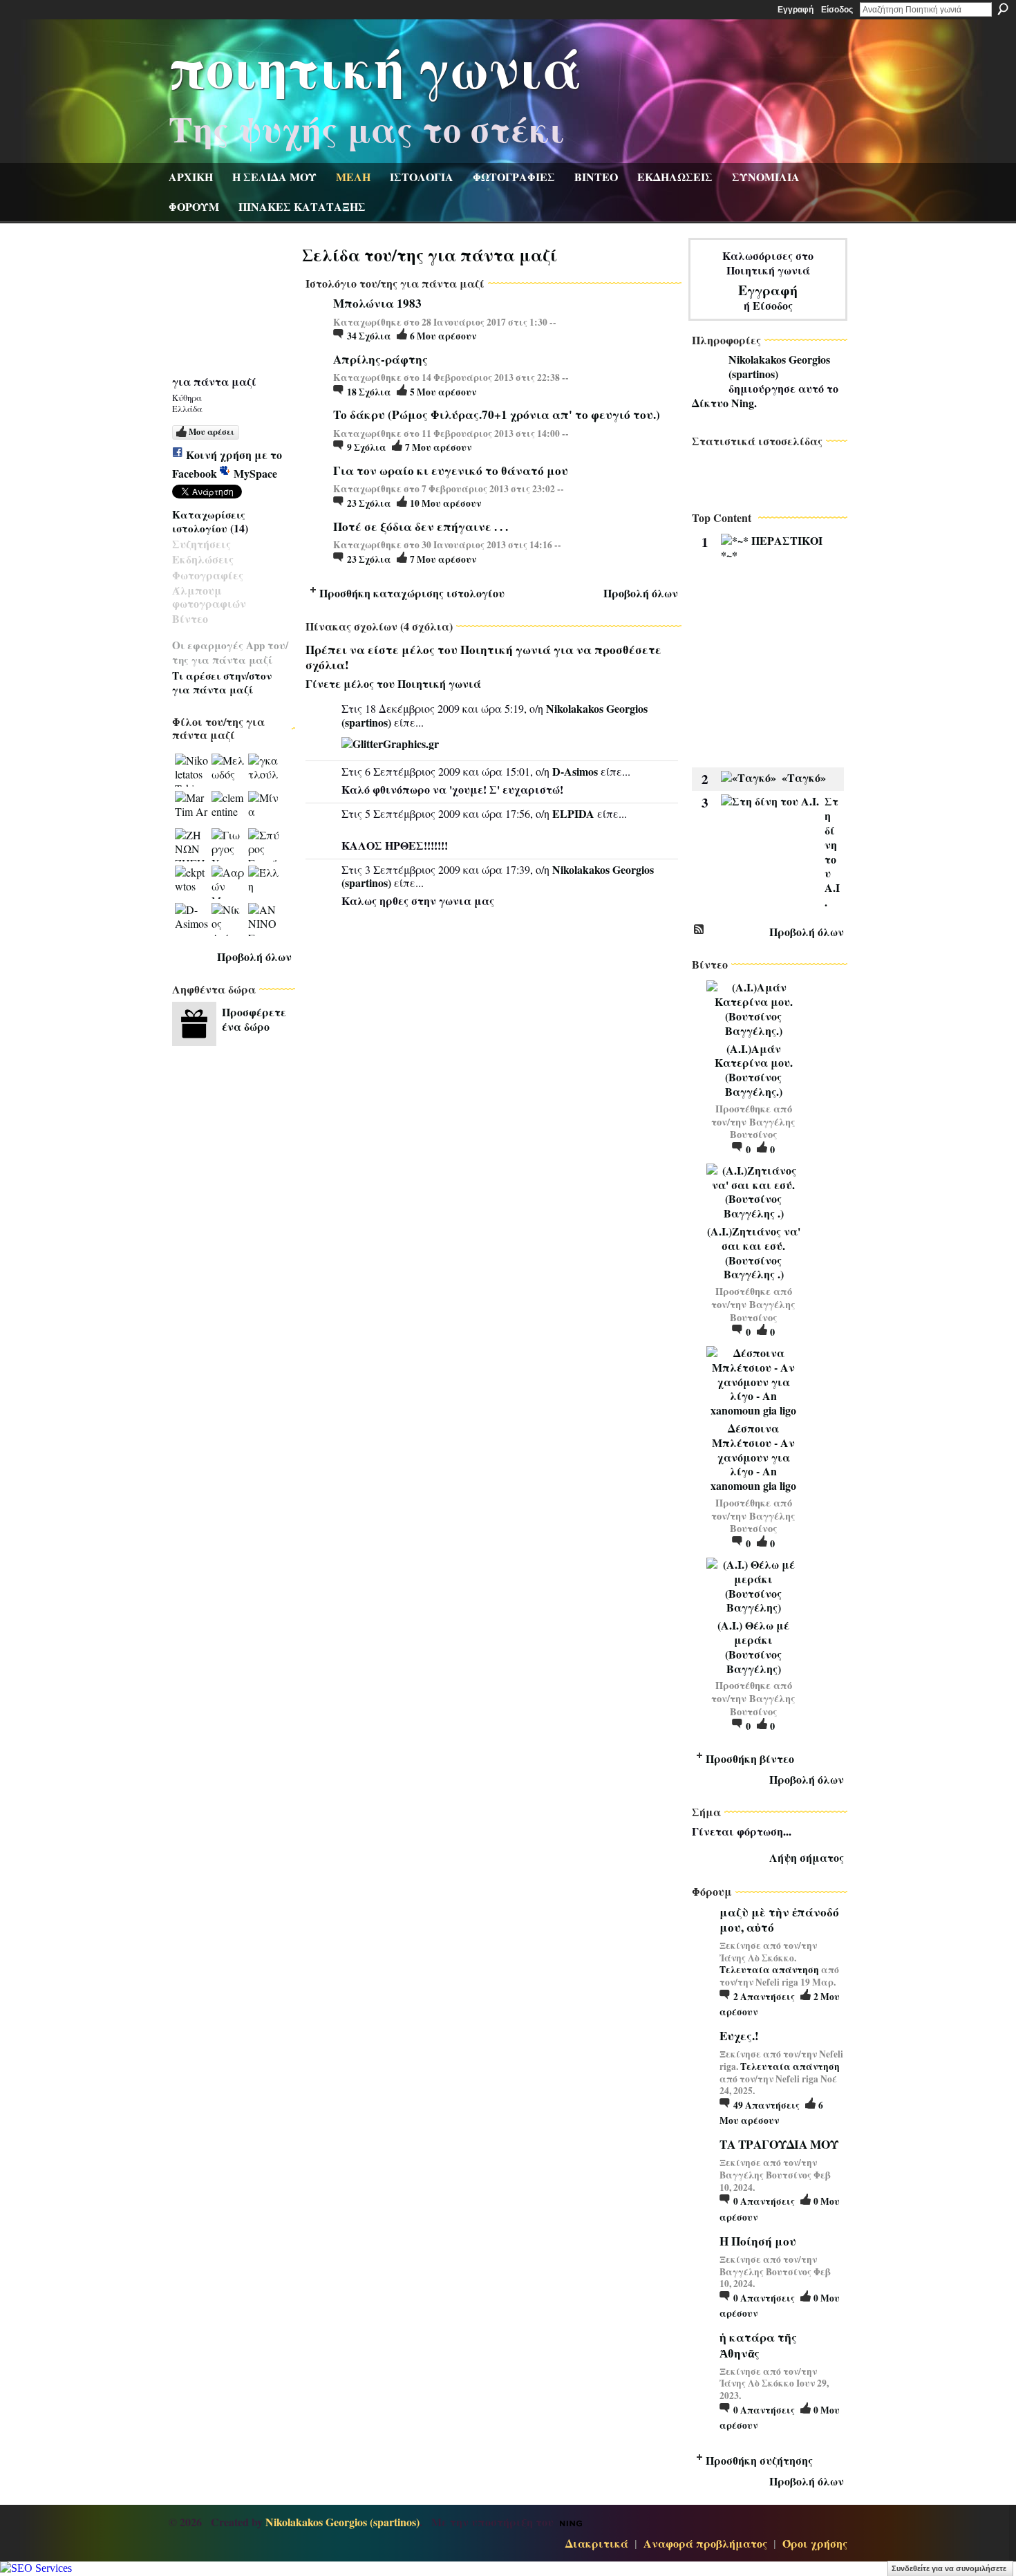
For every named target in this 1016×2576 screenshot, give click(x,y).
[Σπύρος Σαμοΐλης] (265, 845)
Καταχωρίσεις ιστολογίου (209, 521)
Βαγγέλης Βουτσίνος (763, 1128)
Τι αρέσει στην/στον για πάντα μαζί (222, 682)
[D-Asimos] (191, 920)
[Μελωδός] (228, 770)
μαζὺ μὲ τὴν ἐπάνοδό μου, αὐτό (779, 1920)
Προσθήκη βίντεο (750, 1758)
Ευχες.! (739, 2036)
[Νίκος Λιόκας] (228, 920)
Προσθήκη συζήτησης (759, 2460)
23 (369, 503)
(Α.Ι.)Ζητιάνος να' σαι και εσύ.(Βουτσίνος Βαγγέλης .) (754, 1252)
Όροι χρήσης (815, 2543)
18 (369, 392)
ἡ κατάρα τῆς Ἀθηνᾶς (758, 2345)
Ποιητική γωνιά (375, 66)
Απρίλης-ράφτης (380, 359)
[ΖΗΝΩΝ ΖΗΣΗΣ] (191, 845)
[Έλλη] (265, 882)
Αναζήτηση (1003, 9)
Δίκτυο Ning (723, 403)
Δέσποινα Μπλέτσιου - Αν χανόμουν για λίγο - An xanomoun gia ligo (753, 1457)
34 (369, 336)
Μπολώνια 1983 (377, 303)
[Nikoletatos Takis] (191, 770)
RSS (699, 930)
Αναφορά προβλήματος (705, 2543)
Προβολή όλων (254, 956)
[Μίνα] (265, 808)
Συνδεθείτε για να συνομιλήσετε (949, 2568)
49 (766, 2105)
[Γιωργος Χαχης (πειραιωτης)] (228, 845)
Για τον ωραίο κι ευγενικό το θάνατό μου (451, 470)
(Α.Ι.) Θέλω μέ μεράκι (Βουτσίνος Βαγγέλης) (753, 1646)
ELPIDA (573, 813)
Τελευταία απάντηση (769, 1970)
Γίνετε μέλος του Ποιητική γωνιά (393, 683)
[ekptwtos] (191, 882)
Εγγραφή (796, 10)
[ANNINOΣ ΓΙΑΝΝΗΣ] (265, 920)
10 (445, 503)
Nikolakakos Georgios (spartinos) (779, 366)
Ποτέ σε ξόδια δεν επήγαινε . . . (421, 526)
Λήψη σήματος (807, 1857)
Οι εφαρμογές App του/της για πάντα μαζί (230, 652)
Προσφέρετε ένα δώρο (254, 1019)
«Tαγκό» (804, 777)
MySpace (255, 473)
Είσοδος (837, 10)
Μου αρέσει (211, 432)
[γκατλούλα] (265, 770)
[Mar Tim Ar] (191, 808)
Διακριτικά (597, 2543)
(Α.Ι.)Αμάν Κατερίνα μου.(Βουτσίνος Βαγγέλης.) (754, 1070)
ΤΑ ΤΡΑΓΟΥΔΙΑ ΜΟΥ (779, 2144)
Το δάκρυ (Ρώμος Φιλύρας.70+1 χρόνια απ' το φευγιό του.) (497, 414)
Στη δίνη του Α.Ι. (832, 851)
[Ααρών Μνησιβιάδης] (228, 882)
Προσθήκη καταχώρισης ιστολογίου (412, 593)
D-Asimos (575, 771)
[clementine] (228, 808)
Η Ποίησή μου (758, 2241)
